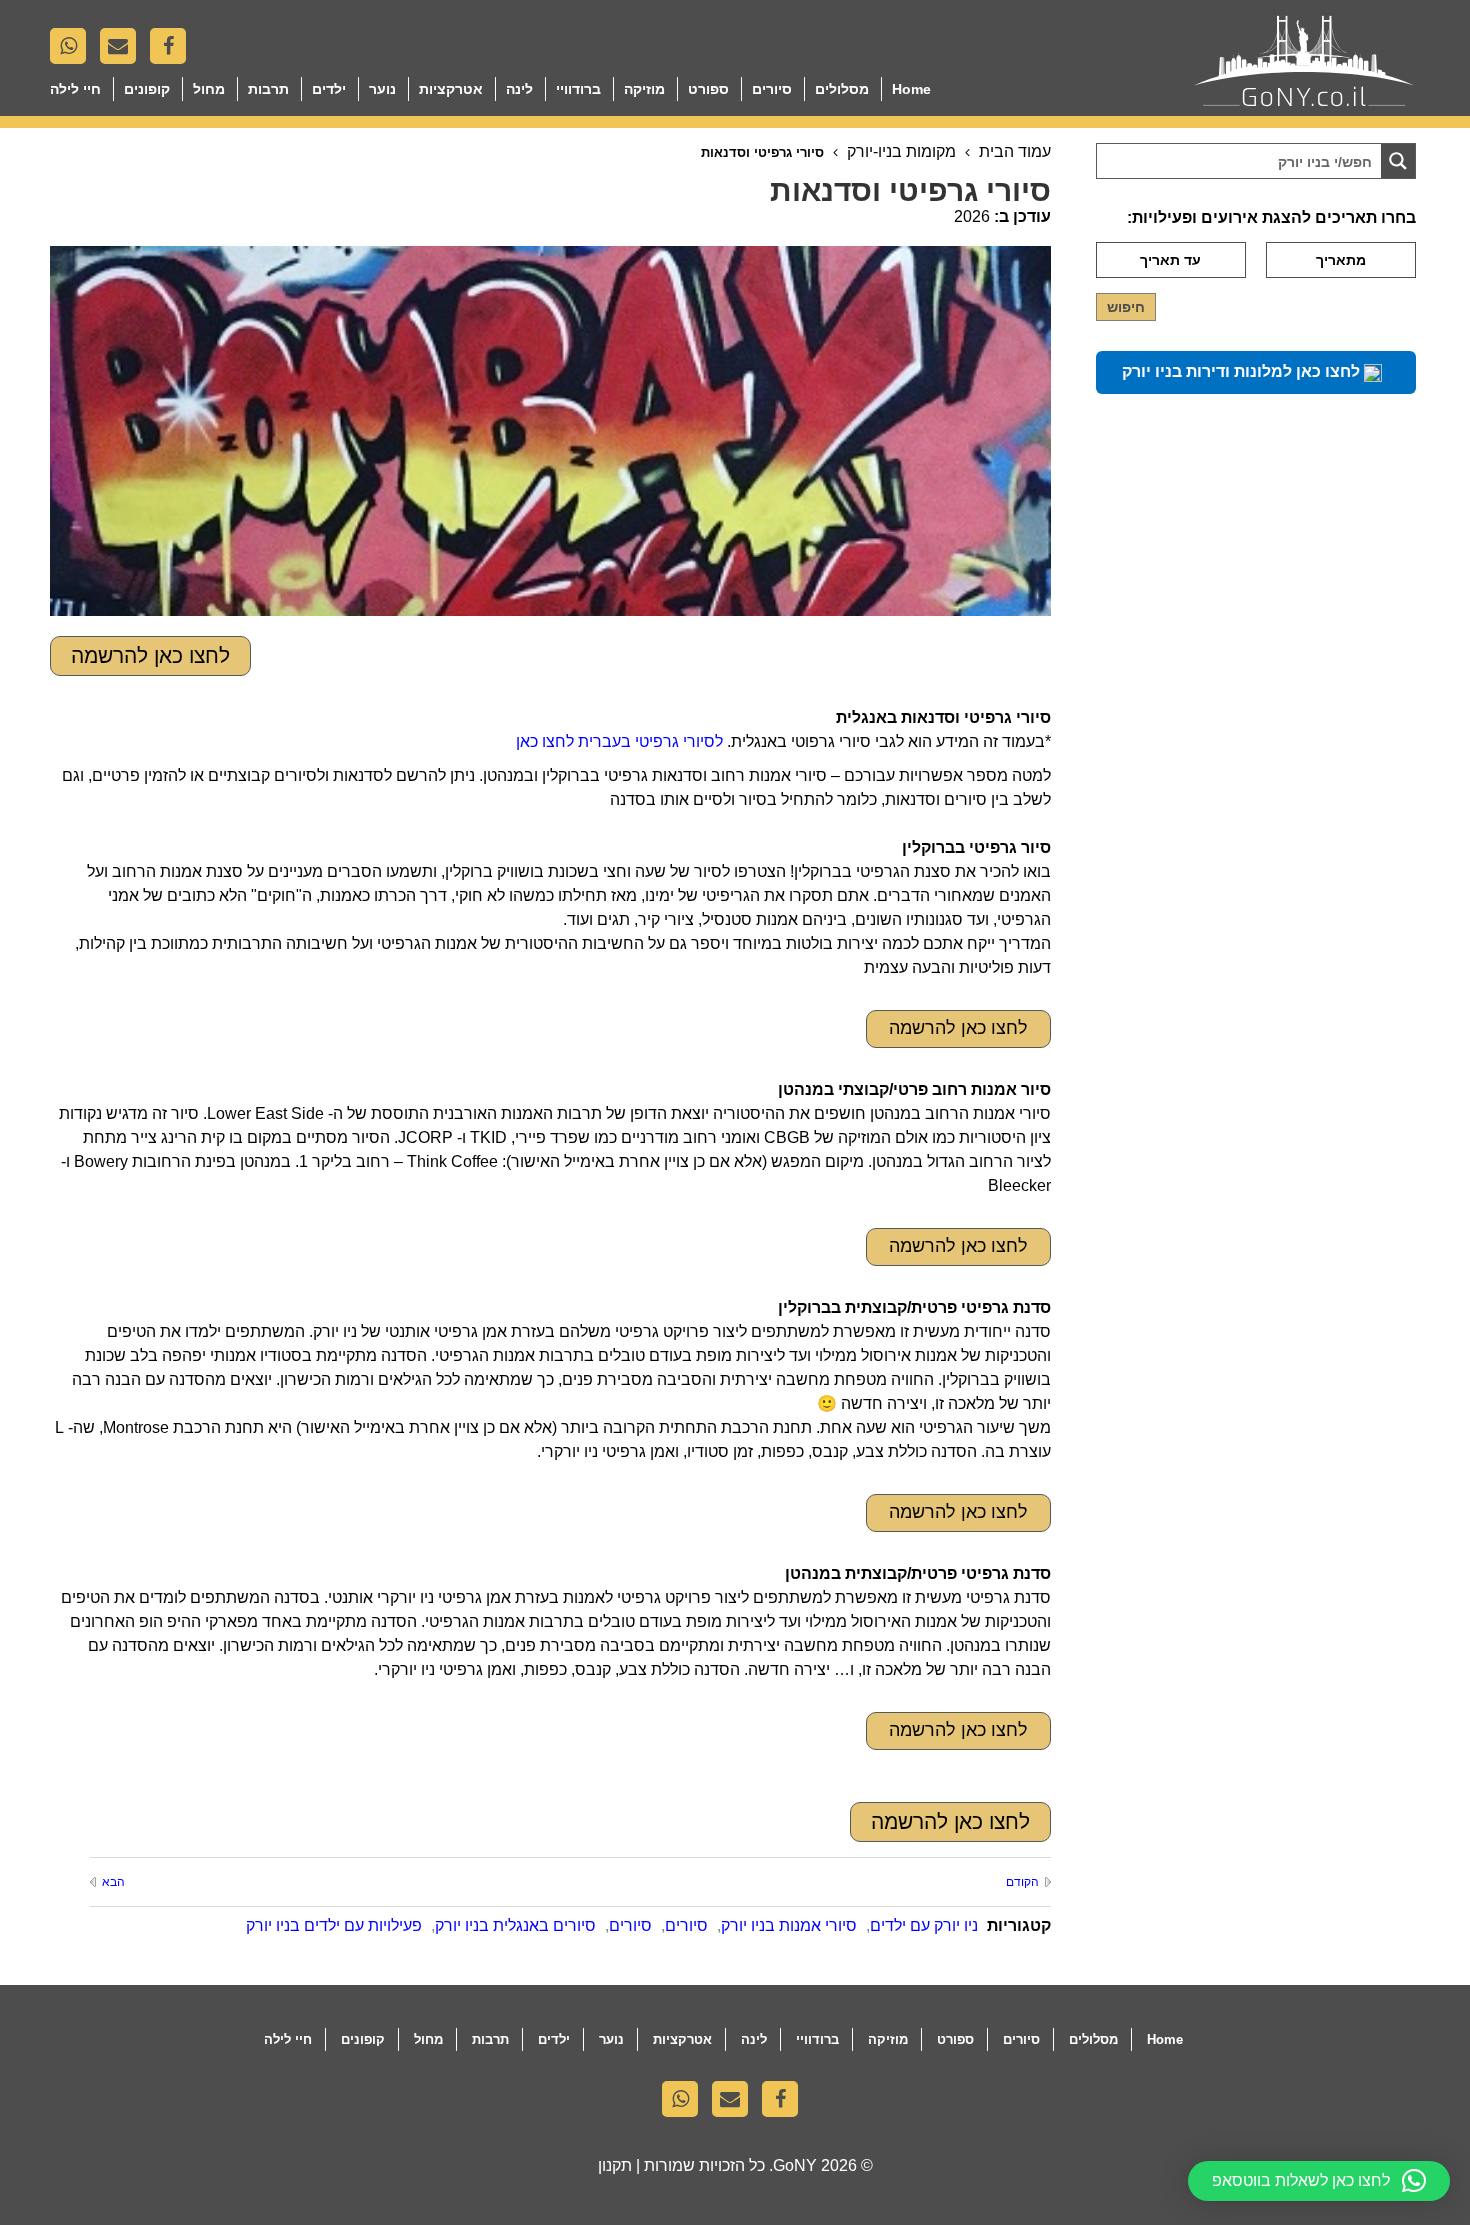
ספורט (708, 89)
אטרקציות (451, 89)
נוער (382, 89)
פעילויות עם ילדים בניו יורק (334, 1925)
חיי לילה (75, 89)
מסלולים (842, 89)
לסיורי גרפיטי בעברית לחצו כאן (619, 741)
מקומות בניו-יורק (901, 151)
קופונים (147, 89)
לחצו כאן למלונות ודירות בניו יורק (1243, 371)
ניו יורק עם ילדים (924, 1925)
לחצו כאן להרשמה (150, 655)
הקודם (1022, 1882)
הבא (113, 1882)
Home (911, 89)
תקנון (615, 2165)
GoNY (795, 2165)
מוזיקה (644, 89)
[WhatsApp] (73, 51)
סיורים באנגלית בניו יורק (515, 1925)
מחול (209, 89)
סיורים (772, 89)
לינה (519, 89)
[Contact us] (123, 51)
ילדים (329, 89)
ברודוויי (578, 89)
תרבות (268, 89)
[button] (1319, 2181)
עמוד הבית (1015, 151)
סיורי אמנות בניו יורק (789, 1925)
